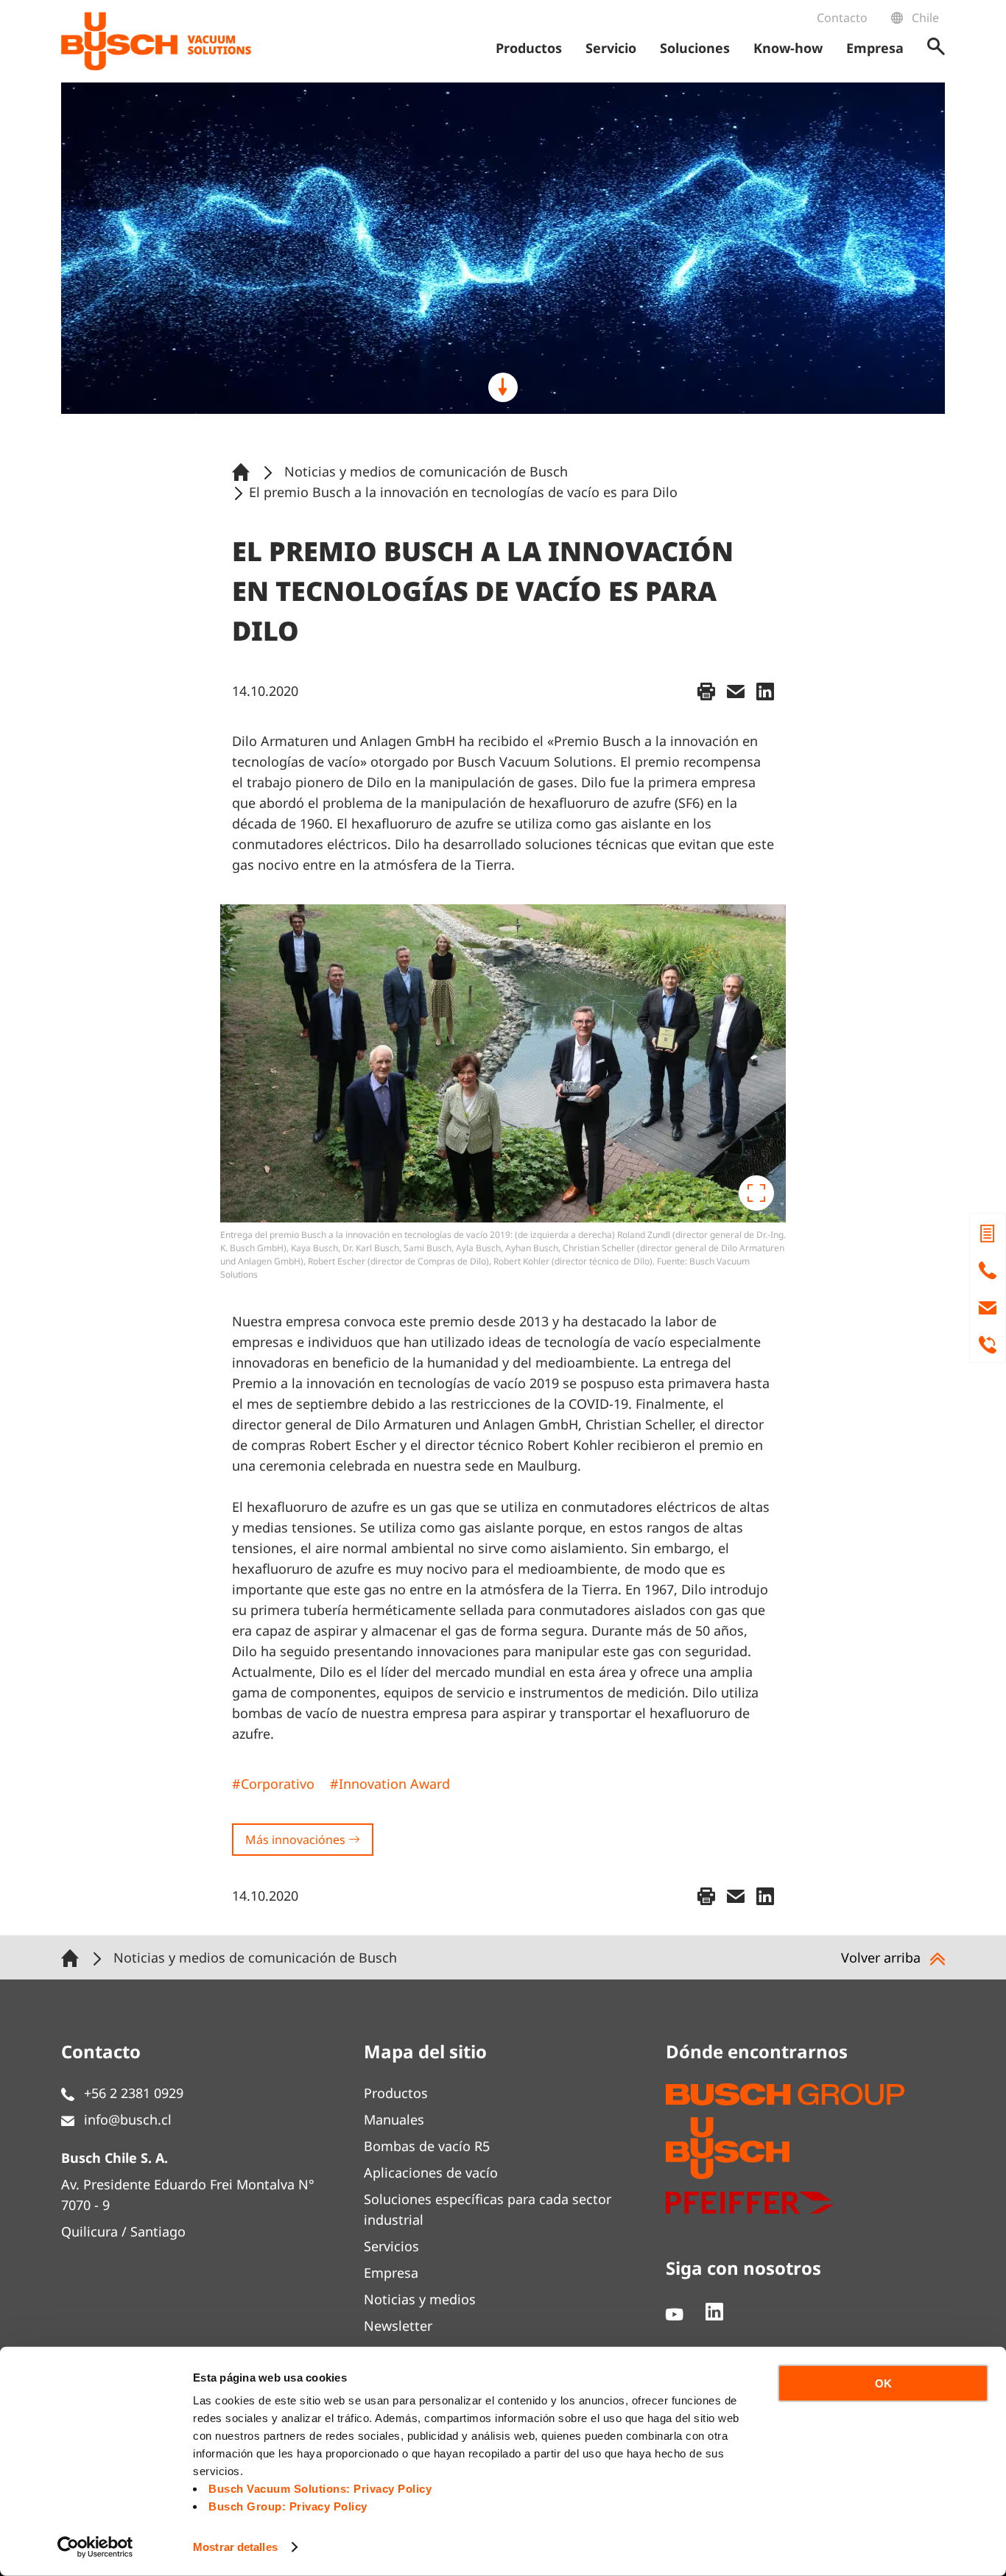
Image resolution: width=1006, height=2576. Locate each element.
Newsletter (398, 2326)
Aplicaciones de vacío (431, 2172)
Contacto (842, 18)
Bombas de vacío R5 (427, 2146)
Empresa (391, 2273)
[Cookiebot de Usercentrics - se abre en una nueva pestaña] (95, 2547)
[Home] (244, 471)
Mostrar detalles (235, 2547)
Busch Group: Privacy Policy (288, 2506)
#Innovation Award (390, 1784)
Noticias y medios (420, 2299)
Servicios (391, 2246)
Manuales (394, 2119)
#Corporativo (273, 1784)
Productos (396, 2093)
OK (883, 2383)
